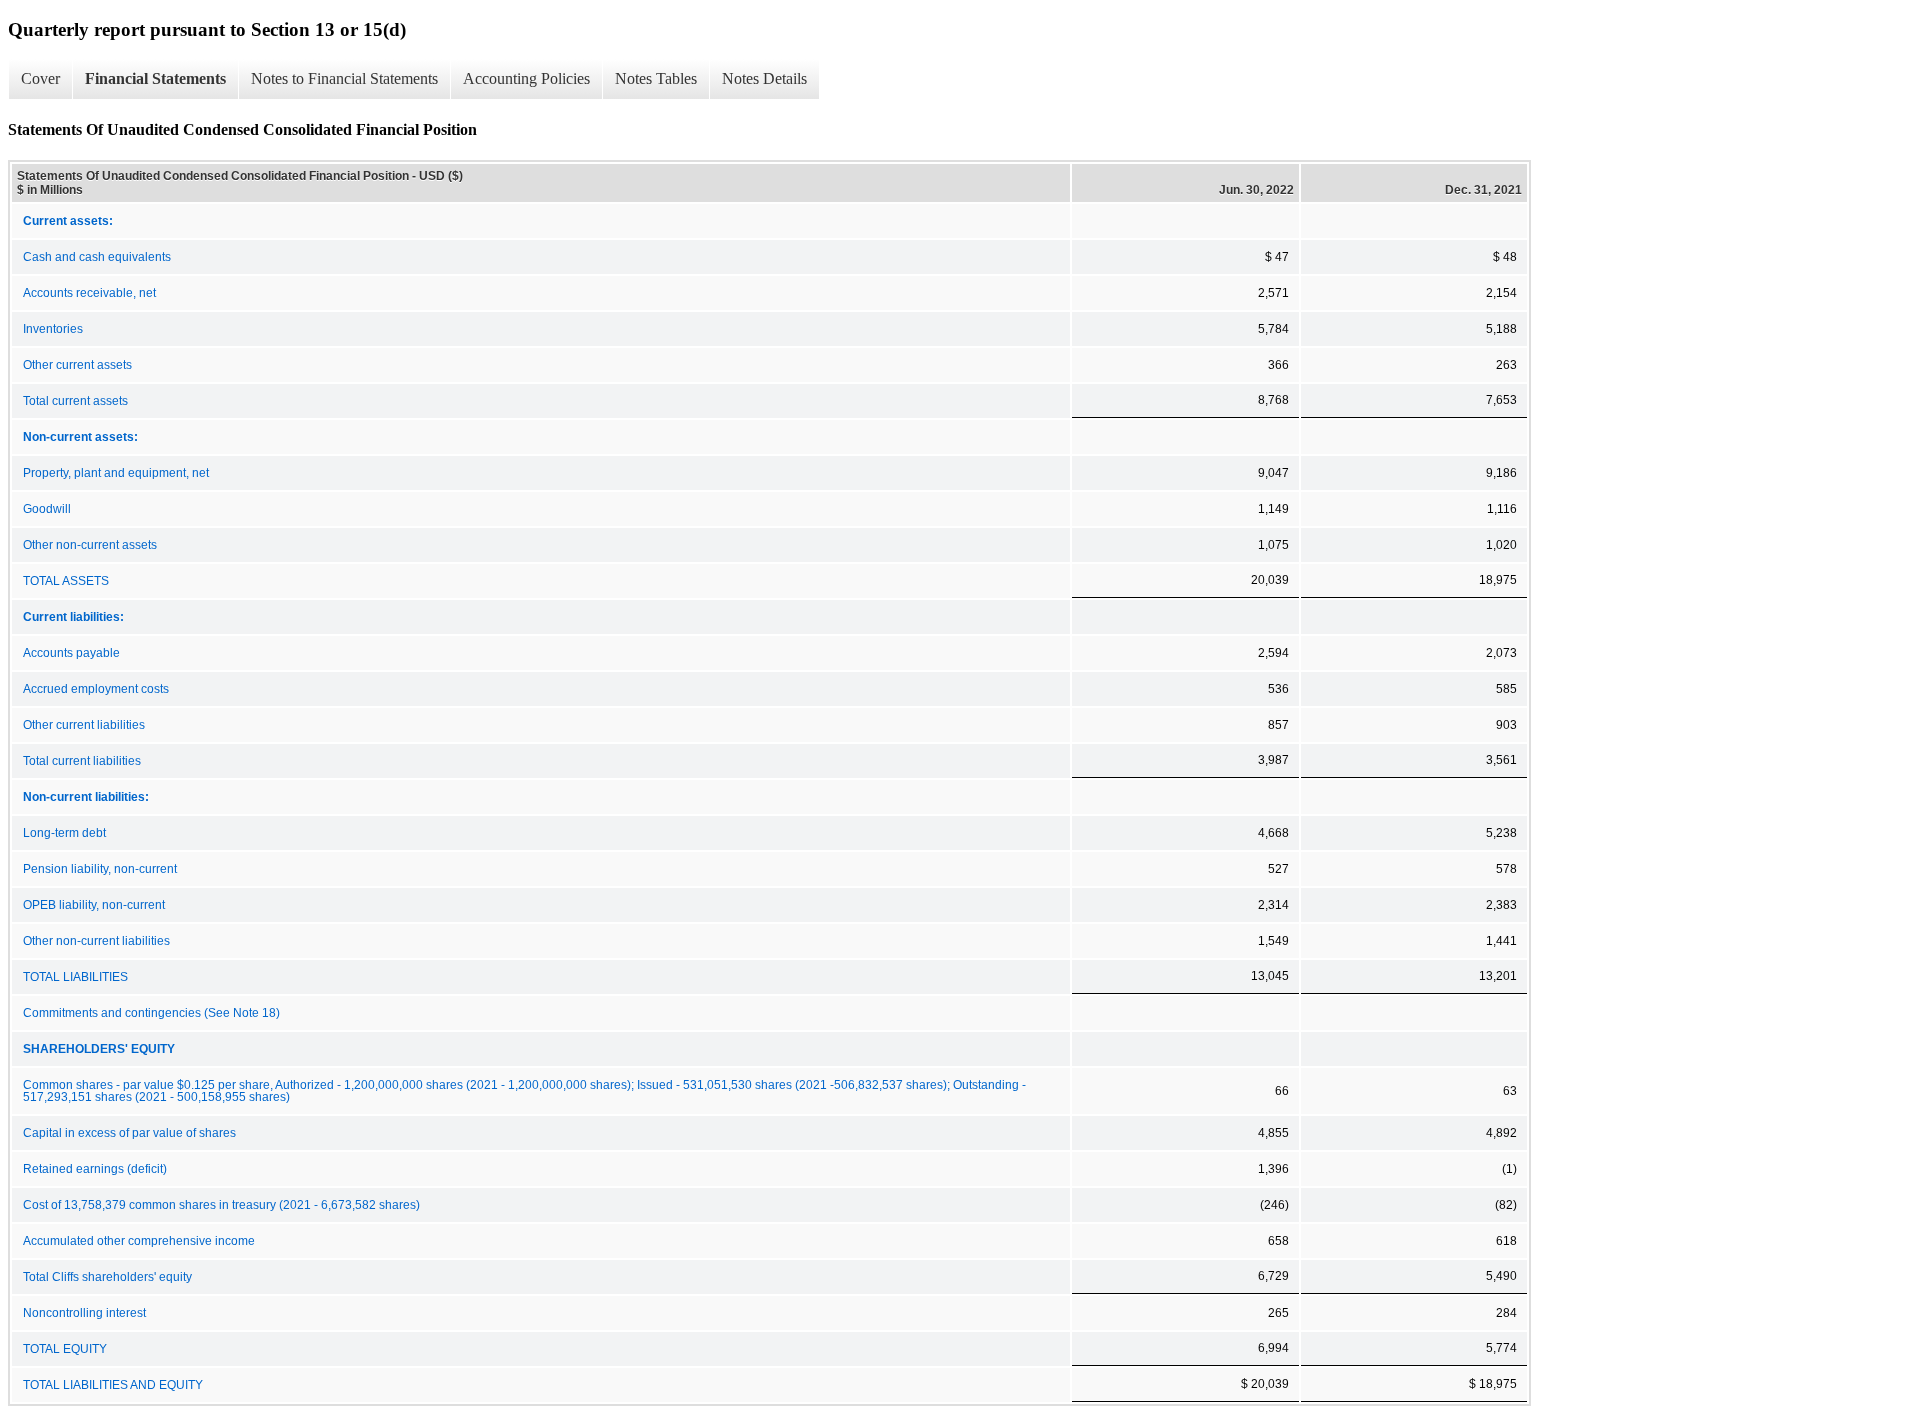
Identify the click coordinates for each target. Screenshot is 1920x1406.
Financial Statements (155, 78)
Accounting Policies (526, 78)
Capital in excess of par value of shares (129, 1133)
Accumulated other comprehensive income (139, 1241)
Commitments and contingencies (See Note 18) (151, 1013)
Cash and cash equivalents (97, 257)
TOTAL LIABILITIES (75, 977)
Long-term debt (64, 833)
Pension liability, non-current (100, 869)
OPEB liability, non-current (94, 905)
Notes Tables (656, 78)
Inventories (53, 329)
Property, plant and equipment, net (116, 473)
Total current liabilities (82, 761)
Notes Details (764, 78)
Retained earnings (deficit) (95, 1169)
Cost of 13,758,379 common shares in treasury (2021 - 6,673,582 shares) (221, 1205)
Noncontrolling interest (84, 1313)
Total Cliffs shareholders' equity (107, 1277)
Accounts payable (71, 653)
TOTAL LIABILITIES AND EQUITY (113, 1385)
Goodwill (47, 509)
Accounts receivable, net (89, 293)
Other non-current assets (90, 545)
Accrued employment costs (96, 689)
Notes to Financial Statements (344, 78)
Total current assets (75, 401)
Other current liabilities (84, 725)
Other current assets (77, 365)
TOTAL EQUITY (65, 1349)
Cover (40, 78)
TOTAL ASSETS (66, 581)
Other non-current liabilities (96, 941)
